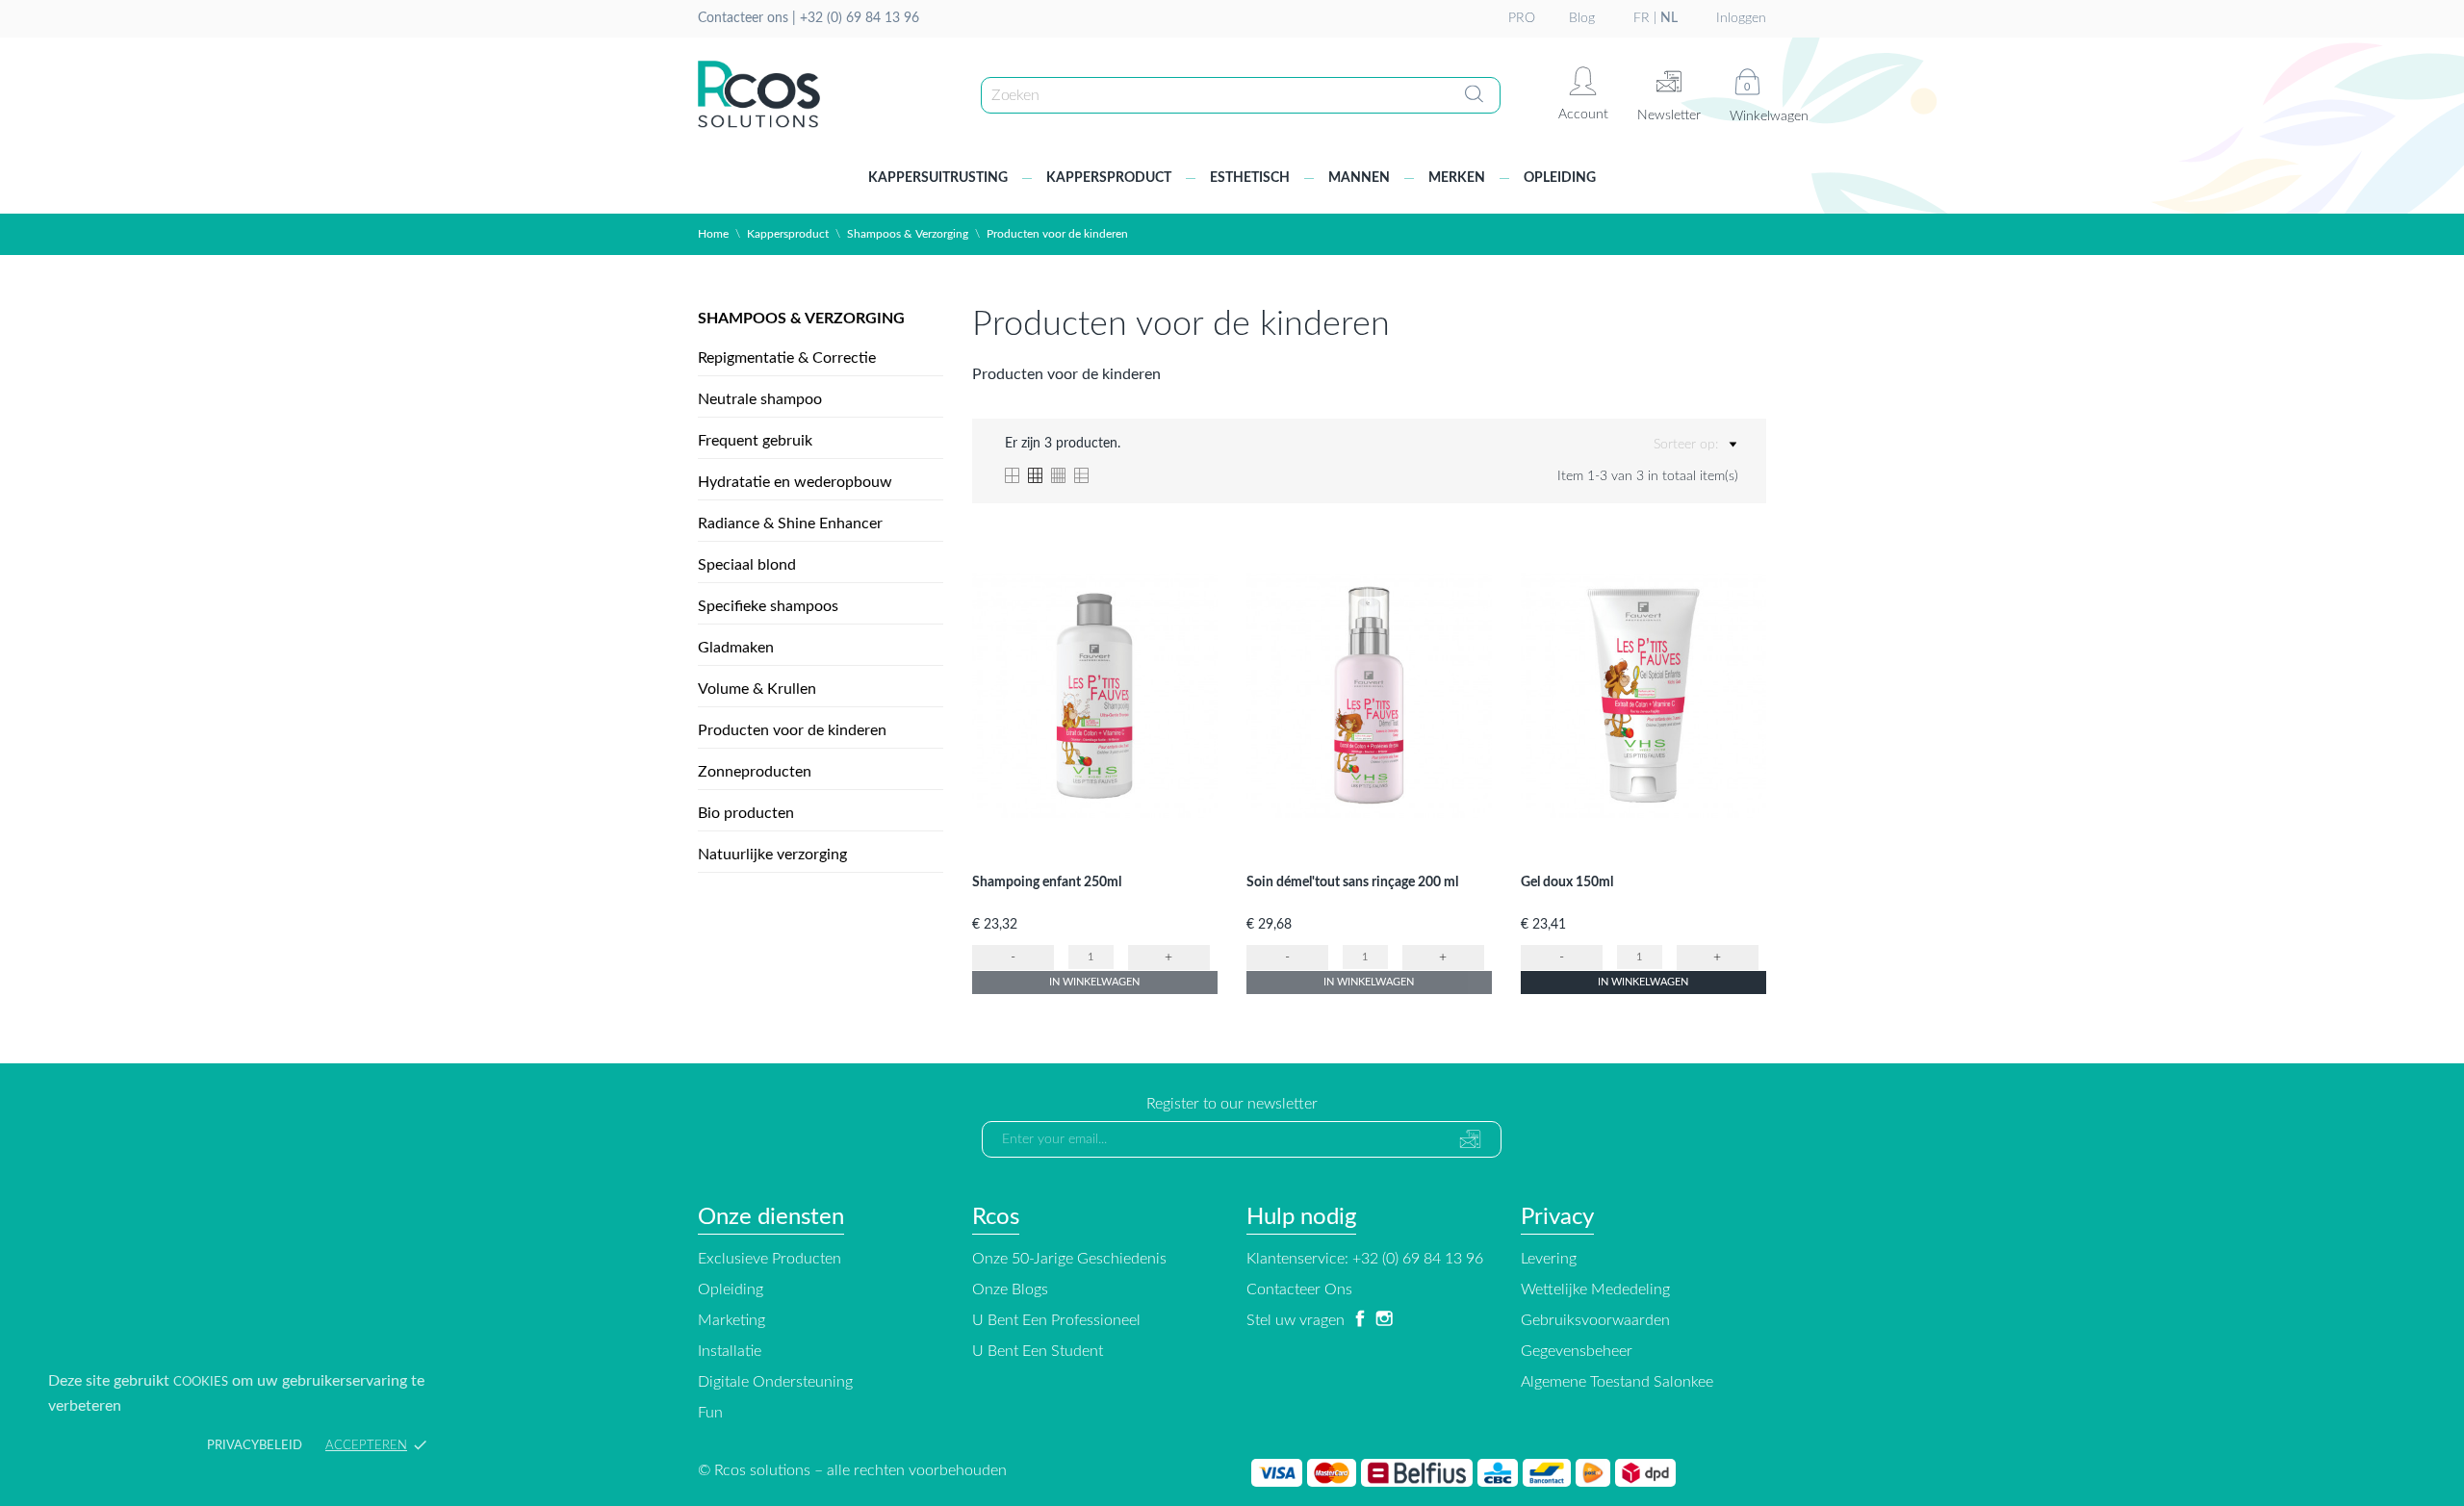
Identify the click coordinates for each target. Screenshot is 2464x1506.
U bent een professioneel (1056, 1320)
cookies (201, 1382)
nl (1669, 18)
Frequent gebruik (755, 441)
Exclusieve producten (770, 1259)
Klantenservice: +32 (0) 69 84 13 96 (1365, 1259)
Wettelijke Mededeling (1595, 1289)
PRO (1522, 18)
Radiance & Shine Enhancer (790, 523)
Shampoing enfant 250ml (1047, 882)
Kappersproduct (1109, 178)
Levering (1549, 1259)
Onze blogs (1010, 1289)
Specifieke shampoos (768, 606)
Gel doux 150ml (1567, 882)
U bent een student (1038, 1351)
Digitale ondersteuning (775, 1382)
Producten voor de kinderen (792, 730)
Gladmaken (736, 648)
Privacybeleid (255, 1446)
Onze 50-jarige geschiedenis (1069, 1259)
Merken (1457, 178)
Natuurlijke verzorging (772, 855)
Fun (710, 1413)
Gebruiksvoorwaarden (1595, 1320)
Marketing (731, 1320)
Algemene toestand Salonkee (1617, 1382)
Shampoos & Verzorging (801, 319)
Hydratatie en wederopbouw (795, 482)
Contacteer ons (1299, 1289)
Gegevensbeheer (1577, 1351)
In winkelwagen (1094, 982)
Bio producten (746, 813)
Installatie (730, 1351)
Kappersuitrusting (938, 178)
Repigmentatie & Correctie (787, 358)
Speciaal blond (747, 565)
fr (1642, 18)
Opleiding (1560, 178)
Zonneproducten (755, 772)
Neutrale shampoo (760, 399)
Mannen (1359, 178)
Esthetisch (1250, 178)
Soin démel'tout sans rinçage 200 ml (1352, 882)
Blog (1582, 18)
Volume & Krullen (757, 689)
